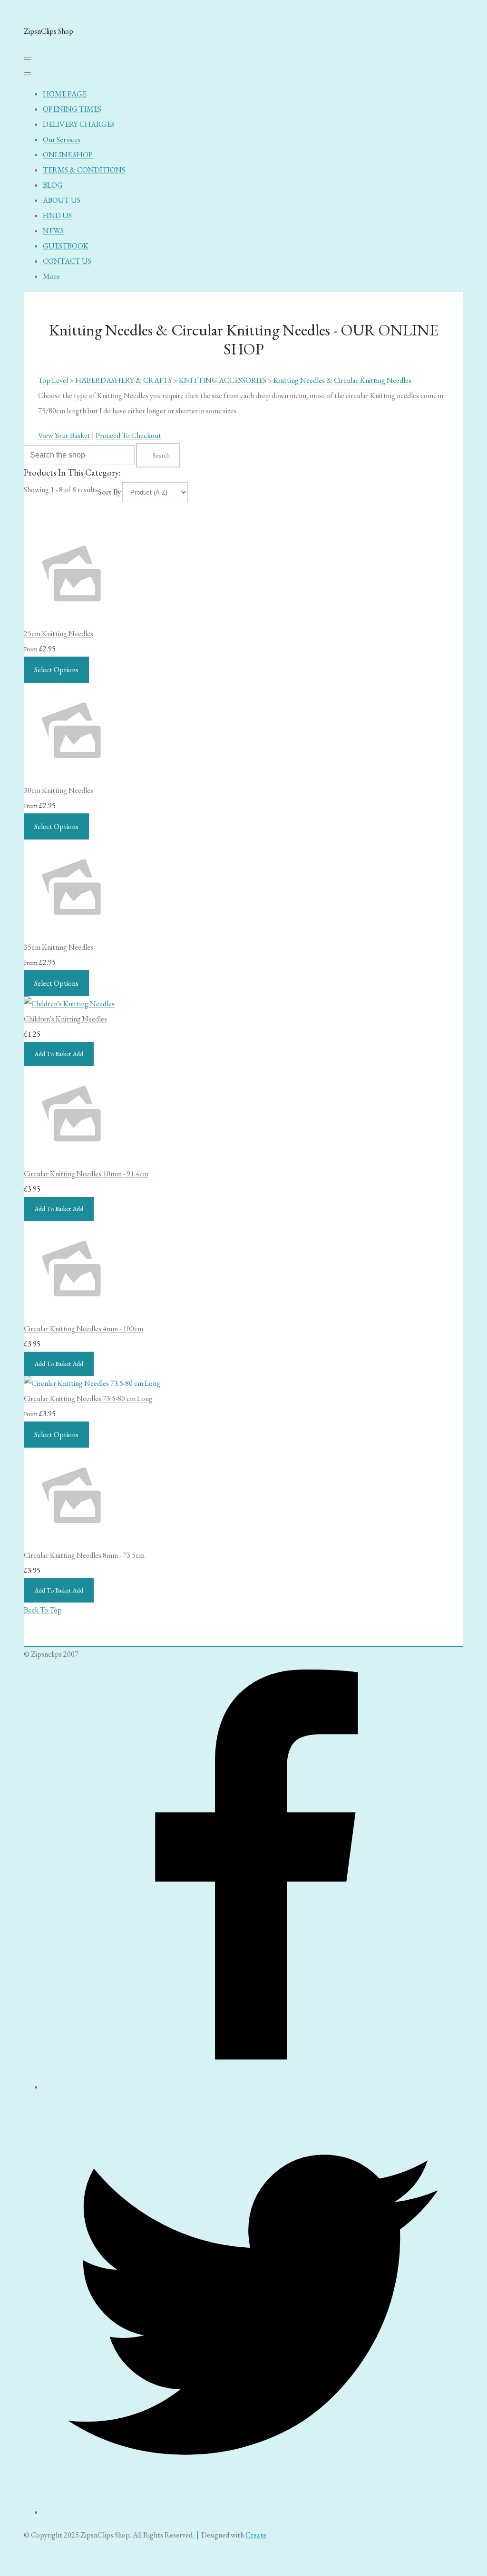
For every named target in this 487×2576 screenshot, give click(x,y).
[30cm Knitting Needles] (71, 775)
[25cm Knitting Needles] (71, 618)
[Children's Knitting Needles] (69, 1004)
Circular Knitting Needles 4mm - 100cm (83, 1329)
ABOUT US (62, 200)
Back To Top (43, 1610)
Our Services (62, 139)
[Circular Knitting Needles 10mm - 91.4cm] (71, 1159)
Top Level (53, 380)
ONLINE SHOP (68, 155)
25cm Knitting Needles (58, 634)
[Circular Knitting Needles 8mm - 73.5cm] (71, 1540)
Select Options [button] (56, 670)
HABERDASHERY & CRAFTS (123, 380)
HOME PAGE (65, 94)
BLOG (53, 185)
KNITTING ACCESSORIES (223, 380)
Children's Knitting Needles (65, 1019)
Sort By (109, 492)
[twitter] (253, 2512)
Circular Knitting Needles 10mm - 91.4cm (86, 1174)
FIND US (57, 215)
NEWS (53, 231)
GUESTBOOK (66, 246)
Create (256, 2535)
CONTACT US (67, 261)
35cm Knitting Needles (58, 947)
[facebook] (253, 2087)
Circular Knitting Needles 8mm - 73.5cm (84, 1555)
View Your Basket (64, 435)
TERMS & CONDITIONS (84, 170)
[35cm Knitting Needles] (71, 932)
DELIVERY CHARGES (79, 124)
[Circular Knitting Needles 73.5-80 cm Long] (92, 1383)
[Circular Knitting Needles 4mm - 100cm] (71, 1313)
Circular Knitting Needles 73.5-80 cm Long (88, 1398)
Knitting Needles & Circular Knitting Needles (342, 380)
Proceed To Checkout (128, 435)
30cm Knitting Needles (58, 790)
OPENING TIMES (72, 109)
